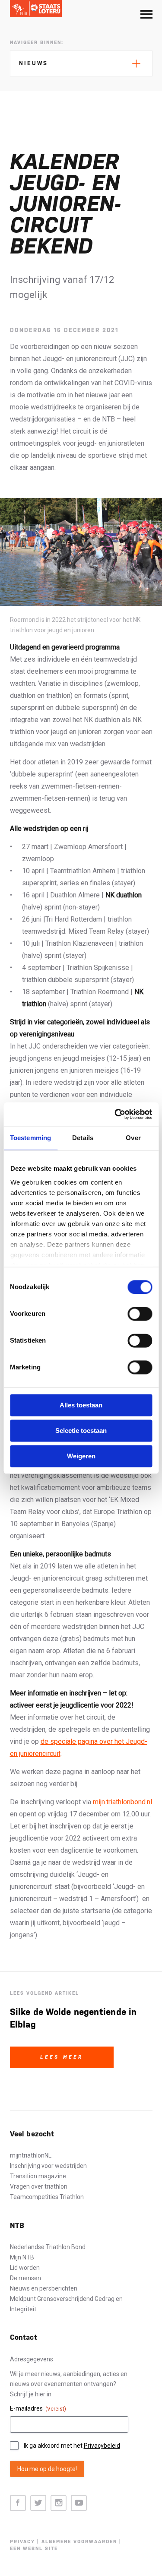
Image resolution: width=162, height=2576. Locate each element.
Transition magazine (38, 2176)
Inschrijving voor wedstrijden (48, 2166)
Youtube (79, 2503)
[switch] (140, 1314)
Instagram (59, 2503)
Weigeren (81, 1456)
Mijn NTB (22, 2257)
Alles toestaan (81, 1405)
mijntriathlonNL (31, 2155)
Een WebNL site (34, 2549)
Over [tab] (133, 1138)
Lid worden (25, 2268)
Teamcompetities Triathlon (47, 2197)
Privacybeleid (102, 2446)
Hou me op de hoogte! (47, 2469)
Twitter (38, 2503)
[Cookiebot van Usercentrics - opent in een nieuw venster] (115, 1114)
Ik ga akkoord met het (72, 2446)
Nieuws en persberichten (44, 2288)
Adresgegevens (32, 2359)
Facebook (18, 2503)
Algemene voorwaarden (79, 2542)
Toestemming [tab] (30, 1138)
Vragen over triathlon (39, 2186)
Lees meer (62, 2057)
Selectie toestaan (81, 1431)
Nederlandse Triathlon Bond (48, 2247)
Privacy (22, 2542)
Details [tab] (83, 1138)
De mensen (25, 2278)
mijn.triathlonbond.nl (122, 1802)
